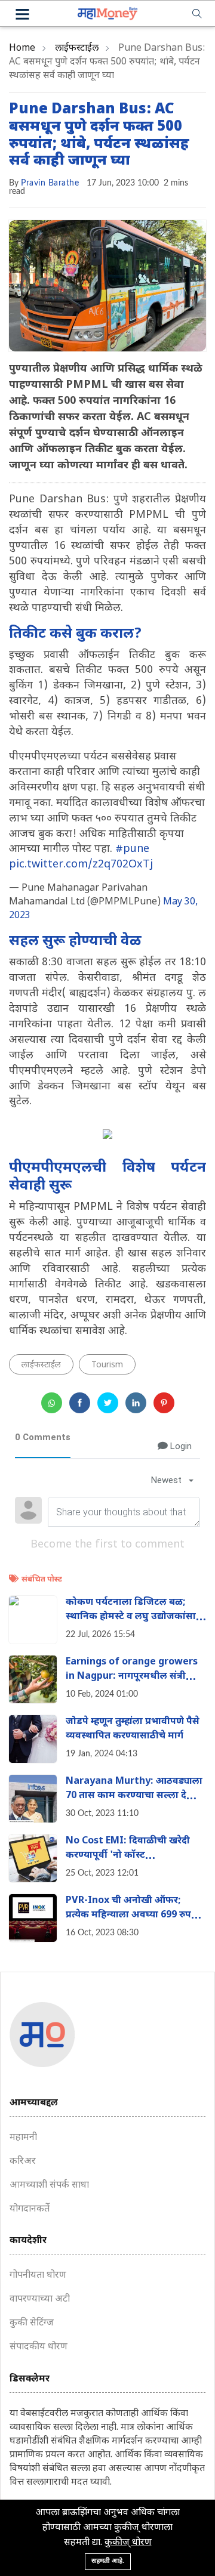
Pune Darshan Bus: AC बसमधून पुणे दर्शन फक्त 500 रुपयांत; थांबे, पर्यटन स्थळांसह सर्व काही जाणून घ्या (99, 135)
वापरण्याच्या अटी (40, 2299)
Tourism (107, 1365)
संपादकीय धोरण (39, 2347)
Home (22, 49)
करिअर (23, 2162)
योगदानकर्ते (30, 2209)
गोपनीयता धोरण (38, 2276)
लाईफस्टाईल (77, 49)
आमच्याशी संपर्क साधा (49, 2186)
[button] (22, 16)
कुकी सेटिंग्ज (32, 2323)
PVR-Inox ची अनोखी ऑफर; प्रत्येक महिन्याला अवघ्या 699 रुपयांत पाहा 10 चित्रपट (136, 1915)
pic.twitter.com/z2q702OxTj (81, 865)
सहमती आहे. (108, 2561)
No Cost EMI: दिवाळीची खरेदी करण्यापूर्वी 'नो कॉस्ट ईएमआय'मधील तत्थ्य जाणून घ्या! (130, 1856)
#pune (132, 849)
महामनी (23, 2138)
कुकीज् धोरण (128, 2543)
